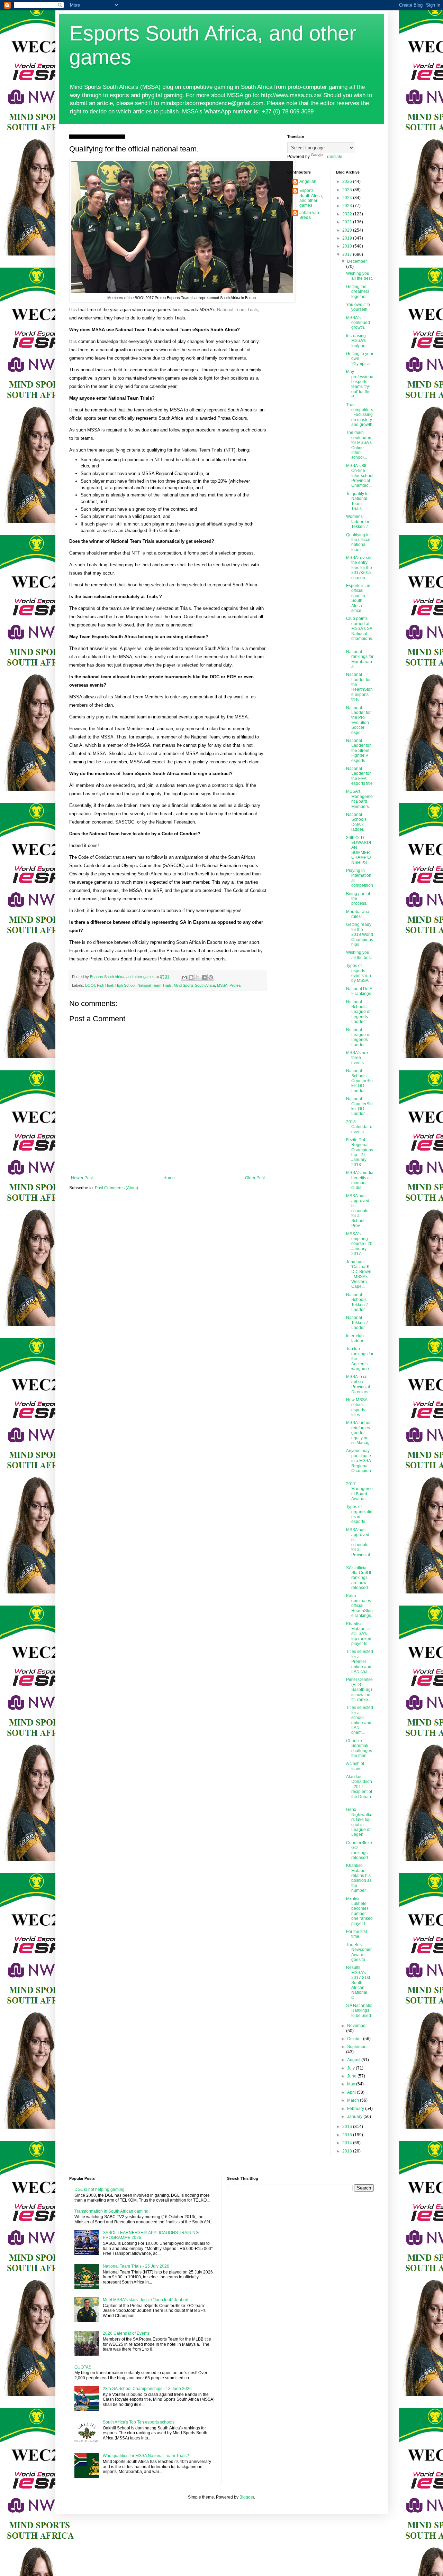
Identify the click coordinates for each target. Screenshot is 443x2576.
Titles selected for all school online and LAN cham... (360, 1720)
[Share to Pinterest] (211, 977)
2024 (348, 198)
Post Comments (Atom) (116, 1188)
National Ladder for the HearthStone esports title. (359, 687)
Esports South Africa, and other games (311, 198)
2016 (348, 2127)
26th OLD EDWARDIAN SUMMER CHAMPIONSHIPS (359, 850)
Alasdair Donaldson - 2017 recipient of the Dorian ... (359, 1789)
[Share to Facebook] (204, 977)
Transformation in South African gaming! (112, 2211)
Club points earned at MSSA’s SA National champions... (360, 631)
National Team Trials (238, 310)
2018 (348, 246)
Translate (333, 157)
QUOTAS (83, 2367)
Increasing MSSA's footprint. (357, 341)
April (352, 2092)
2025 (348, 190)
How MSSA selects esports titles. (357, 1407)
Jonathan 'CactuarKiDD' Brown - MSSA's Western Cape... (359, 1274)
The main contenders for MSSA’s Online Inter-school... (359, 445)
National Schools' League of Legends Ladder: (358, 1012)
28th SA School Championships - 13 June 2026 (147, 2389)
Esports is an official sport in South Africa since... (358, 598)
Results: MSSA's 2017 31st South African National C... (358, 1982)
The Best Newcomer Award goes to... (359, 1952)
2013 (348, 2151)
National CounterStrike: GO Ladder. (359, 1106)
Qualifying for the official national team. (359, 542)
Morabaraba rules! (358, 914)
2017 (348, 254)
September (358, 2047)
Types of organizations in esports (359, 1514)
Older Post (255, 1178)
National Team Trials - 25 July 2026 (136, 2266)
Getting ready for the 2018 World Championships (360, 934)
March (354, 2100)
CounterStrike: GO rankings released (360, 1850)
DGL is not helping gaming (100, 2189)
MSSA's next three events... (358, 1058)
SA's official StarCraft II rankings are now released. (359, 1578)
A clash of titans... (355, 1766)
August (354, 2060)
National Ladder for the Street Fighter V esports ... (358, 751)
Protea (235, 985)
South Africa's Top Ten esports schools (139, 2422)
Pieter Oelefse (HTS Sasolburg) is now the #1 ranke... (359, 1690)
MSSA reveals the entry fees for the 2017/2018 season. (359, 568)
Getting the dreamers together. (358, 292)
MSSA (222, 985)
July (351, 2068)
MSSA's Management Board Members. (359, 799)
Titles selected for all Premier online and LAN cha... (360, 1662)
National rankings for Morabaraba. (360, 659)
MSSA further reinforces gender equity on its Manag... (359, 1433)
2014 (348, 2143)
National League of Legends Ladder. (358, 1037)
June (352, 2076)
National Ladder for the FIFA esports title (359, 776)
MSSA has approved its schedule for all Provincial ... (358, 1545)
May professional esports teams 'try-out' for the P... (360, 384)
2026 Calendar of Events (126, 2333)
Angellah (308, 182)
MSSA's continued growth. (358, 323)
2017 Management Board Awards (359, 1491)
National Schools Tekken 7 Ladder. (357, 1302)
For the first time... (356, 1934)
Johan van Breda (309, 215)
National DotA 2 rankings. (359, 991)
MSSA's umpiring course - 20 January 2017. (359, 1244)
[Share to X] (198, 977)
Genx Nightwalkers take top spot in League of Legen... (359, 1822)
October (355, 2039)
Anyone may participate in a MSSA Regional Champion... (360, 1463)
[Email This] (184, 977)
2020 (348, 230)
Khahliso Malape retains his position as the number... (359, 1878)
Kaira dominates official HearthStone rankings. (359, 1606)
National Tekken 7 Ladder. (357, 1323)
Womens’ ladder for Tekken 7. (358, 522)
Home (169, 1178)
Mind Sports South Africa (194, 985)
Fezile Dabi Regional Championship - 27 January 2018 (360, 1152)
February (356, 2109)
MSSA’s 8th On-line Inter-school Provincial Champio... (360, 476)
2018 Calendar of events (360, 1127)
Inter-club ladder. (355, 1338)
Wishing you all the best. (359, 276)
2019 (348, 238)
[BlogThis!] (191, 977)
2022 (348, 214)
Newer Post (82, 1178)
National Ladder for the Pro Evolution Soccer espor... (358, 720)
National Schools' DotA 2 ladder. (357, 822)
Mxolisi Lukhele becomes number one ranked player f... (359, 1911)
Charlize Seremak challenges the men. (359, 1748)
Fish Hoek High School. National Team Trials (134, 985)
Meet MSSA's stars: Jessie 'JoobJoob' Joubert (146, 2300)
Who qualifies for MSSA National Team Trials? (146, 2456)
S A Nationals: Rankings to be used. (359, 2011)
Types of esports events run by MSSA (359, 973)
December (357, 261)
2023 (348, 206)
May (352, 2084)
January (355, 2117)
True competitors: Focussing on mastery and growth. (360, 415)
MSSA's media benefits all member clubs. (360, 1180)
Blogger (247, 2497)
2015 (348, 2135)
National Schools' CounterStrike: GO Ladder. (359, 1081)
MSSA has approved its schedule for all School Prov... (358, 1211)
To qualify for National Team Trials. (358, 501)
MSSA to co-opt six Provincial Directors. (358, 1384)
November (357, 2026)
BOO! (90, 985)
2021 (348, 222)
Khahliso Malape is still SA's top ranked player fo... (359, 1634)
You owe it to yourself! (358, 307)
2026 (348, 182)
